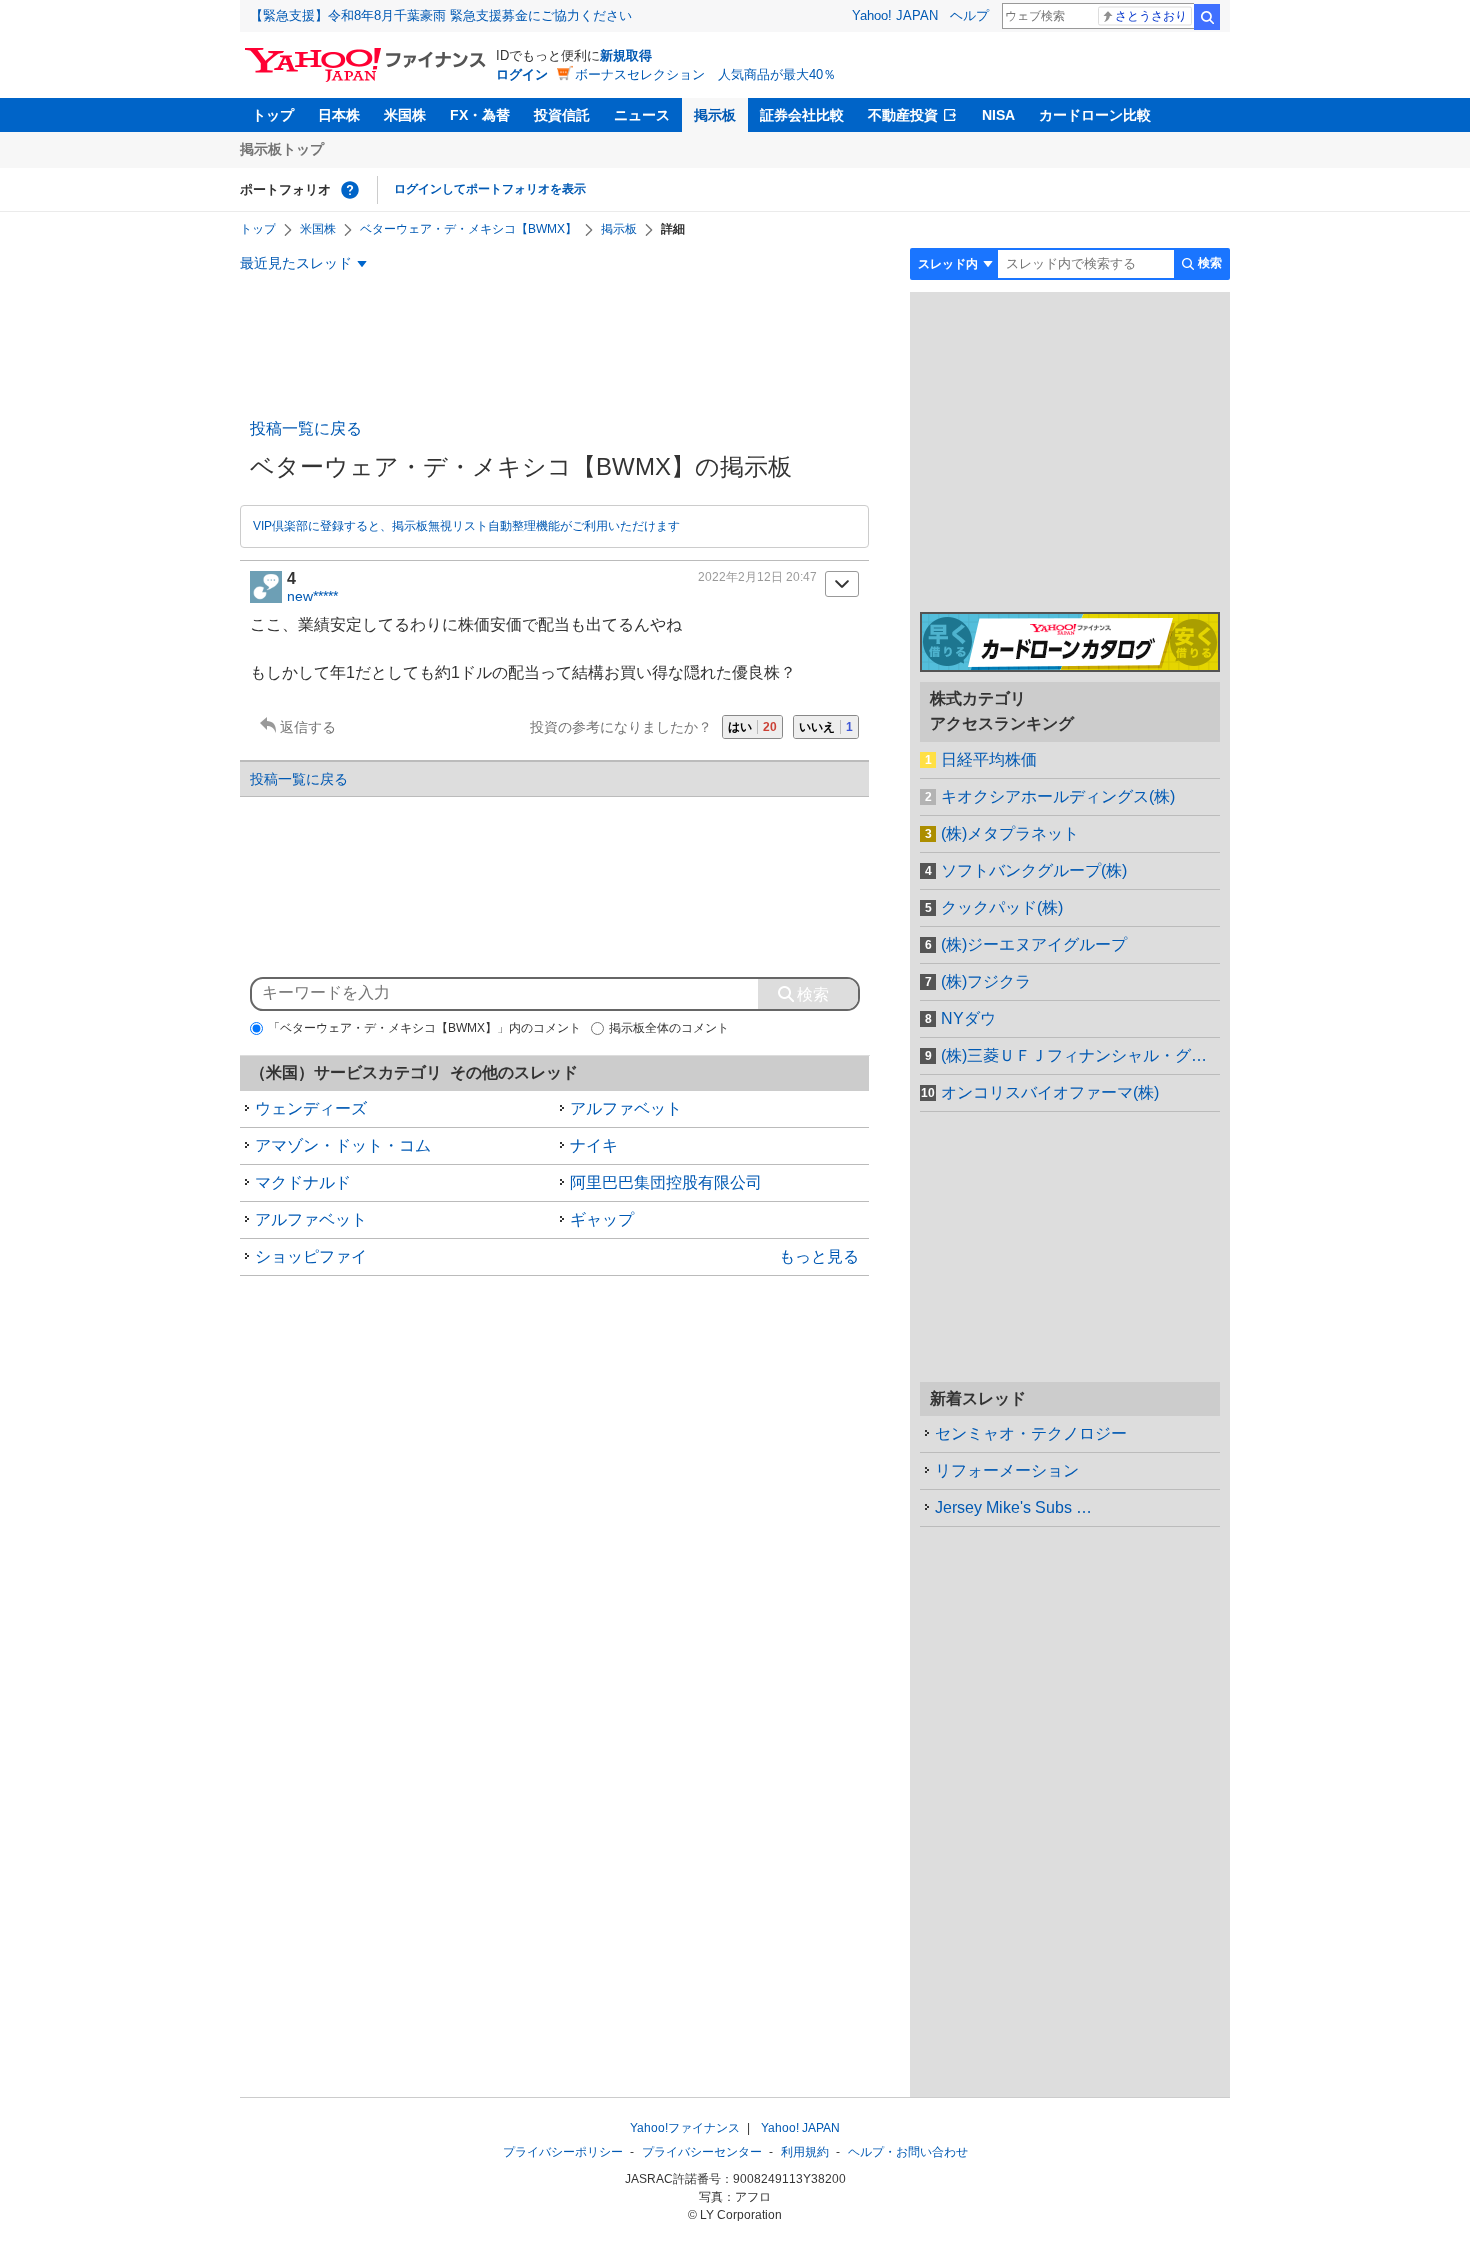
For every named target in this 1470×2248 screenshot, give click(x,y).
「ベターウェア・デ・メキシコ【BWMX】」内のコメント (424, 1028)
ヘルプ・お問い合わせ (908, 2152)
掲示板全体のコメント (669, 1028)
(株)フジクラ (986, 981)
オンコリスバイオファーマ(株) (1050, 1092)
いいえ (826, 727)
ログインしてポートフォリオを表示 (490, 189)
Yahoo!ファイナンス (685, 2128)
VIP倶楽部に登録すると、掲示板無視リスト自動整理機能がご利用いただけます (466, 526)
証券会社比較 (802, 115)
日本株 (339, 115)
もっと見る (819, 1256)
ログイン (522, 74)
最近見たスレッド (296, 263)
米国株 (405, 115)
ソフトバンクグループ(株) (1034, 870)
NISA (998, 115)
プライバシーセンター (702, 2152)
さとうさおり (1151, 16)
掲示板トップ (282, 149)
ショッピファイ (311, 1256)
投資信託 (562, 115)
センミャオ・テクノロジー (1031, 1433)
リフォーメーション (1007, 1470)
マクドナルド (303, 1182)
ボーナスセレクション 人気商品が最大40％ (705, 74)
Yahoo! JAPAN (895, 15)
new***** (312, 596)
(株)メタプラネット (1010, 833)
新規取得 (626, 55)
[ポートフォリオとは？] (350, 190)
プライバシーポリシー (563, 2152)
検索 (1207, 17)
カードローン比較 (1095, 115)
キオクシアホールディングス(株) (1058, 796)
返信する (308, 727)
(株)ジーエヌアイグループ (1034, 944)
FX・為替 (480, 115)
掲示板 (715, 115)
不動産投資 (903, 115)
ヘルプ (969, 15)
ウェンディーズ (311, 1108)
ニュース (642, 115)
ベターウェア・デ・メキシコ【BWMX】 (468, 229)
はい (752, 727)
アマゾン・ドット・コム (343, 1145)
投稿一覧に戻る (306, 428)
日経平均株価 (989, 759)
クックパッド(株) (1002, 907)
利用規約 (805, 2152)
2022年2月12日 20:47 (757, 577)
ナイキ (594, 1145)
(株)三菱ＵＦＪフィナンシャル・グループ (1080, 1055)
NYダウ (968, 1018)
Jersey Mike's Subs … (1013, 1507)
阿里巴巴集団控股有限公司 (666, 1182)
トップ (273, 115)
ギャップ (602, 1219)
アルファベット (626, 1108)
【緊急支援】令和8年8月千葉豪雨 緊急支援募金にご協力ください (441, 15)
